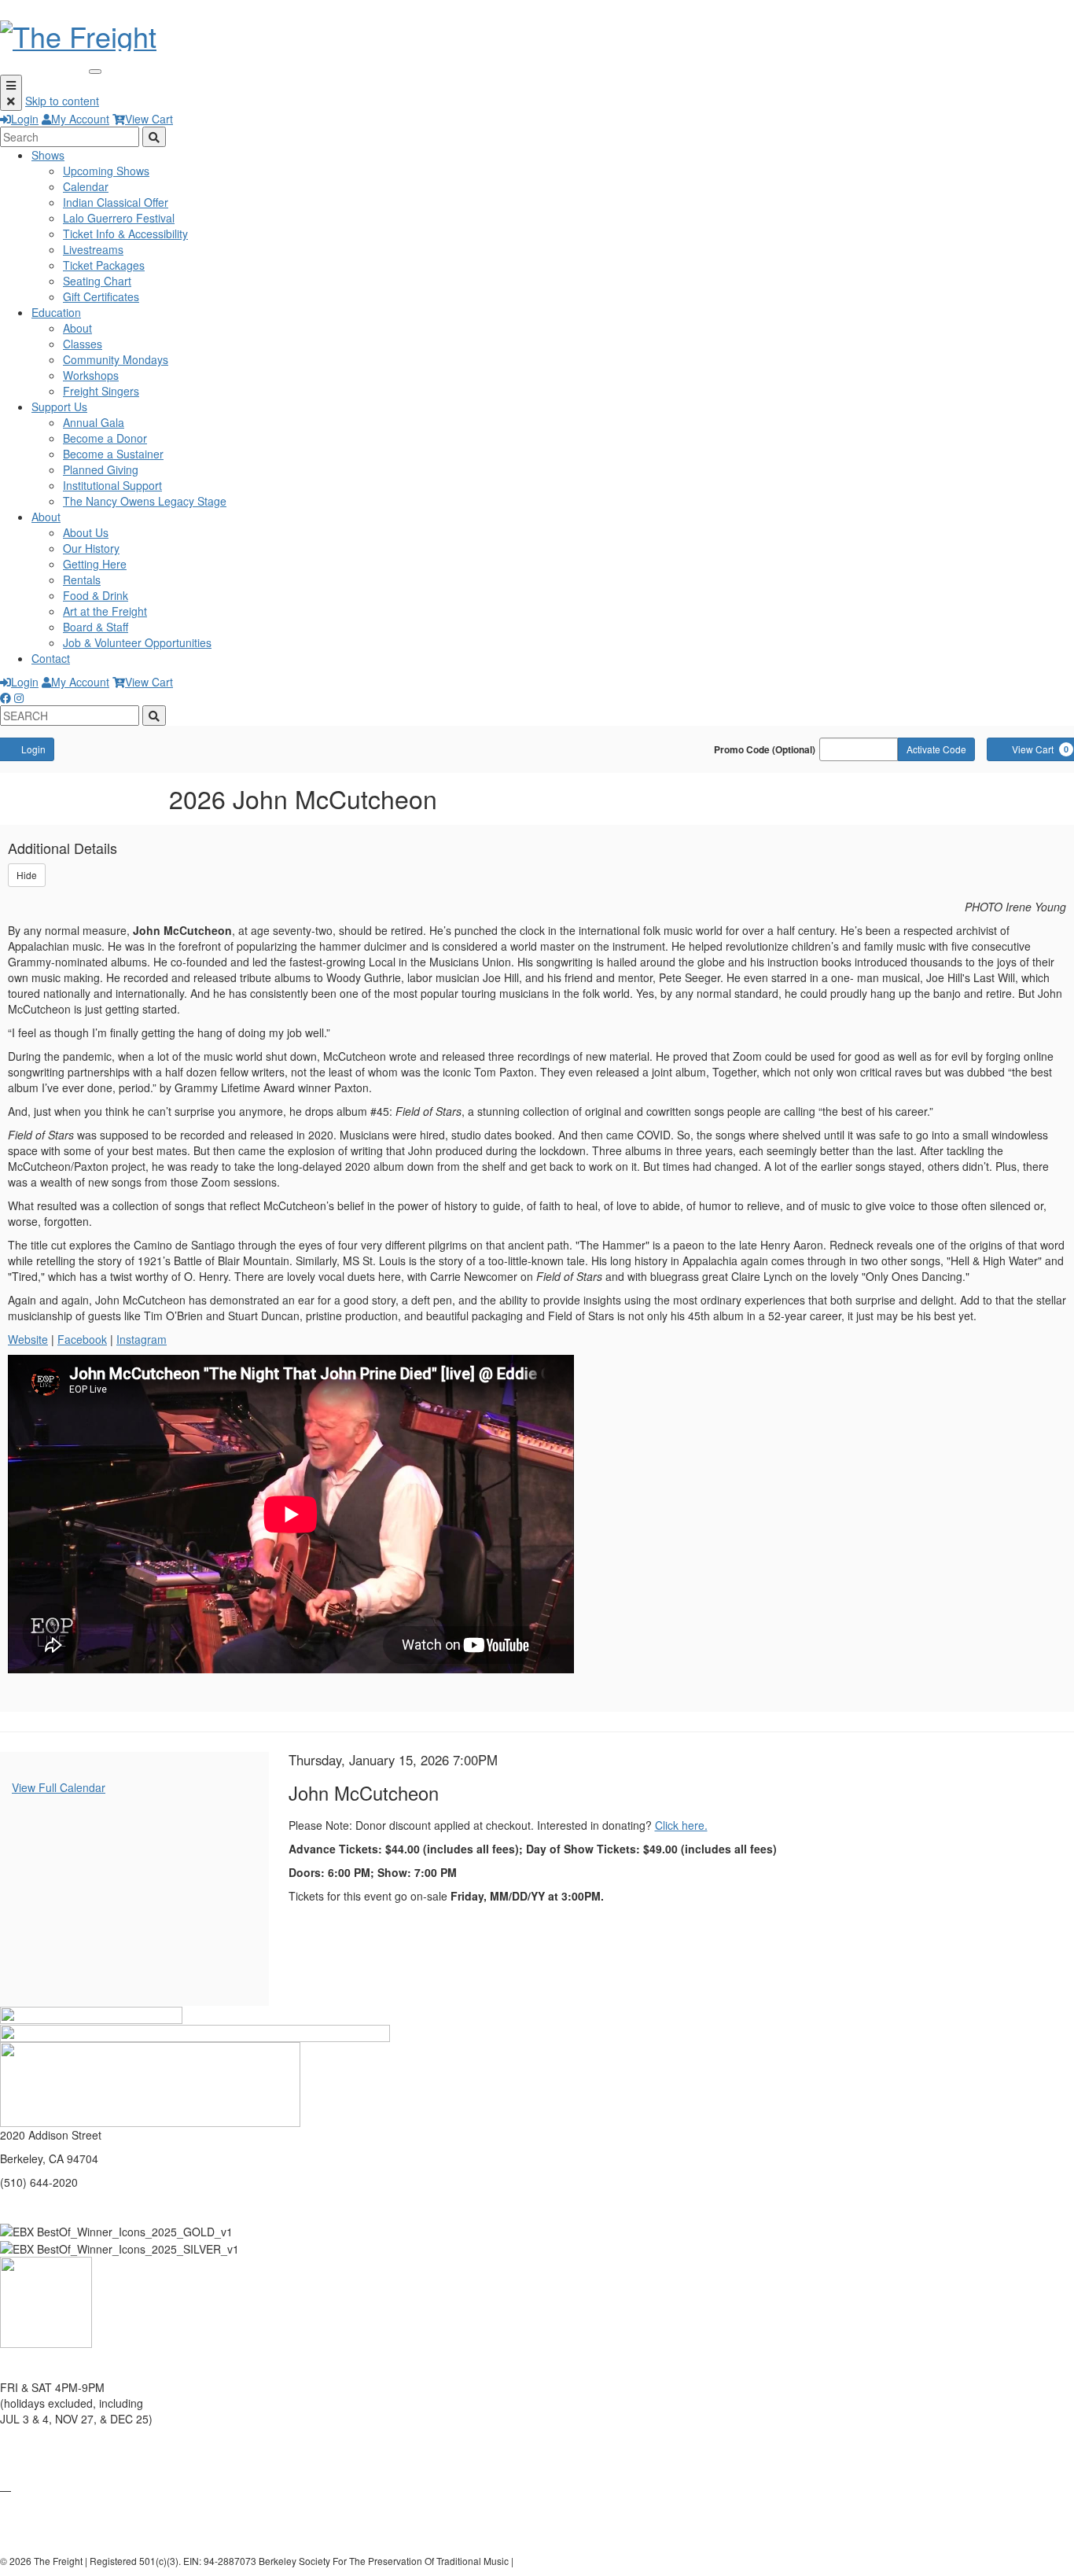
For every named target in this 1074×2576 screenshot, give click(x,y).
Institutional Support (112, 485)
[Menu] (11, 93)
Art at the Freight (105, 611)
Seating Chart (97, 281)
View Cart (149, 119)
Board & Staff (96, 627)
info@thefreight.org (48, 2206)
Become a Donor (105, 438)
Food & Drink (96, 595)
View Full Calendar (59, 1787)
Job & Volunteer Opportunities (137, 642)
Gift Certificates (101, 296)
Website (28, 1339)
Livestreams (93, 249)
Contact (51, 658)
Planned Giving (101, 469)
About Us (86, 532)
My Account (80, 119)
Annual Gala (94, 422)
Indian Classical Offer (116, 202)
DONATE (22, 2466)
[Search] (154, 137)
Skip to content (62, 101)
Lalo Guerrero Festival (119, 218)
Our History (91, 548)
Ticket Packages (104, 265)
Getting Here (95, 564)
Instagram (142, 1339)
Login (25, 119)
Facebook (82, 1339)
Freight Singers (101, 391)
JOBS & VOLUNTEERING (64, 2537)
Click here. (681, 1825)
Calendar (86, 186)
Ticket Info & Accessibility (125, 234)
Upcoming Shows (106, 171)
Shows (48, 155)
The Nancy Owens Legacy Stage (145, 501)
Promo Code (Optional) (765, 749)
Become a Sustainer (113, 454)
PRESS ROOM (37, 2513)
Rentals (82, 580)
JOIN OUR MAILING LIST (64, 2442)
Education (56, 312)
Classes (83, 344)
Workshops (91, 375)
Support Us (59, 407)
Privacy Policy (546, 2561)
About (77, 328)
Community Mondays (116, 359)
